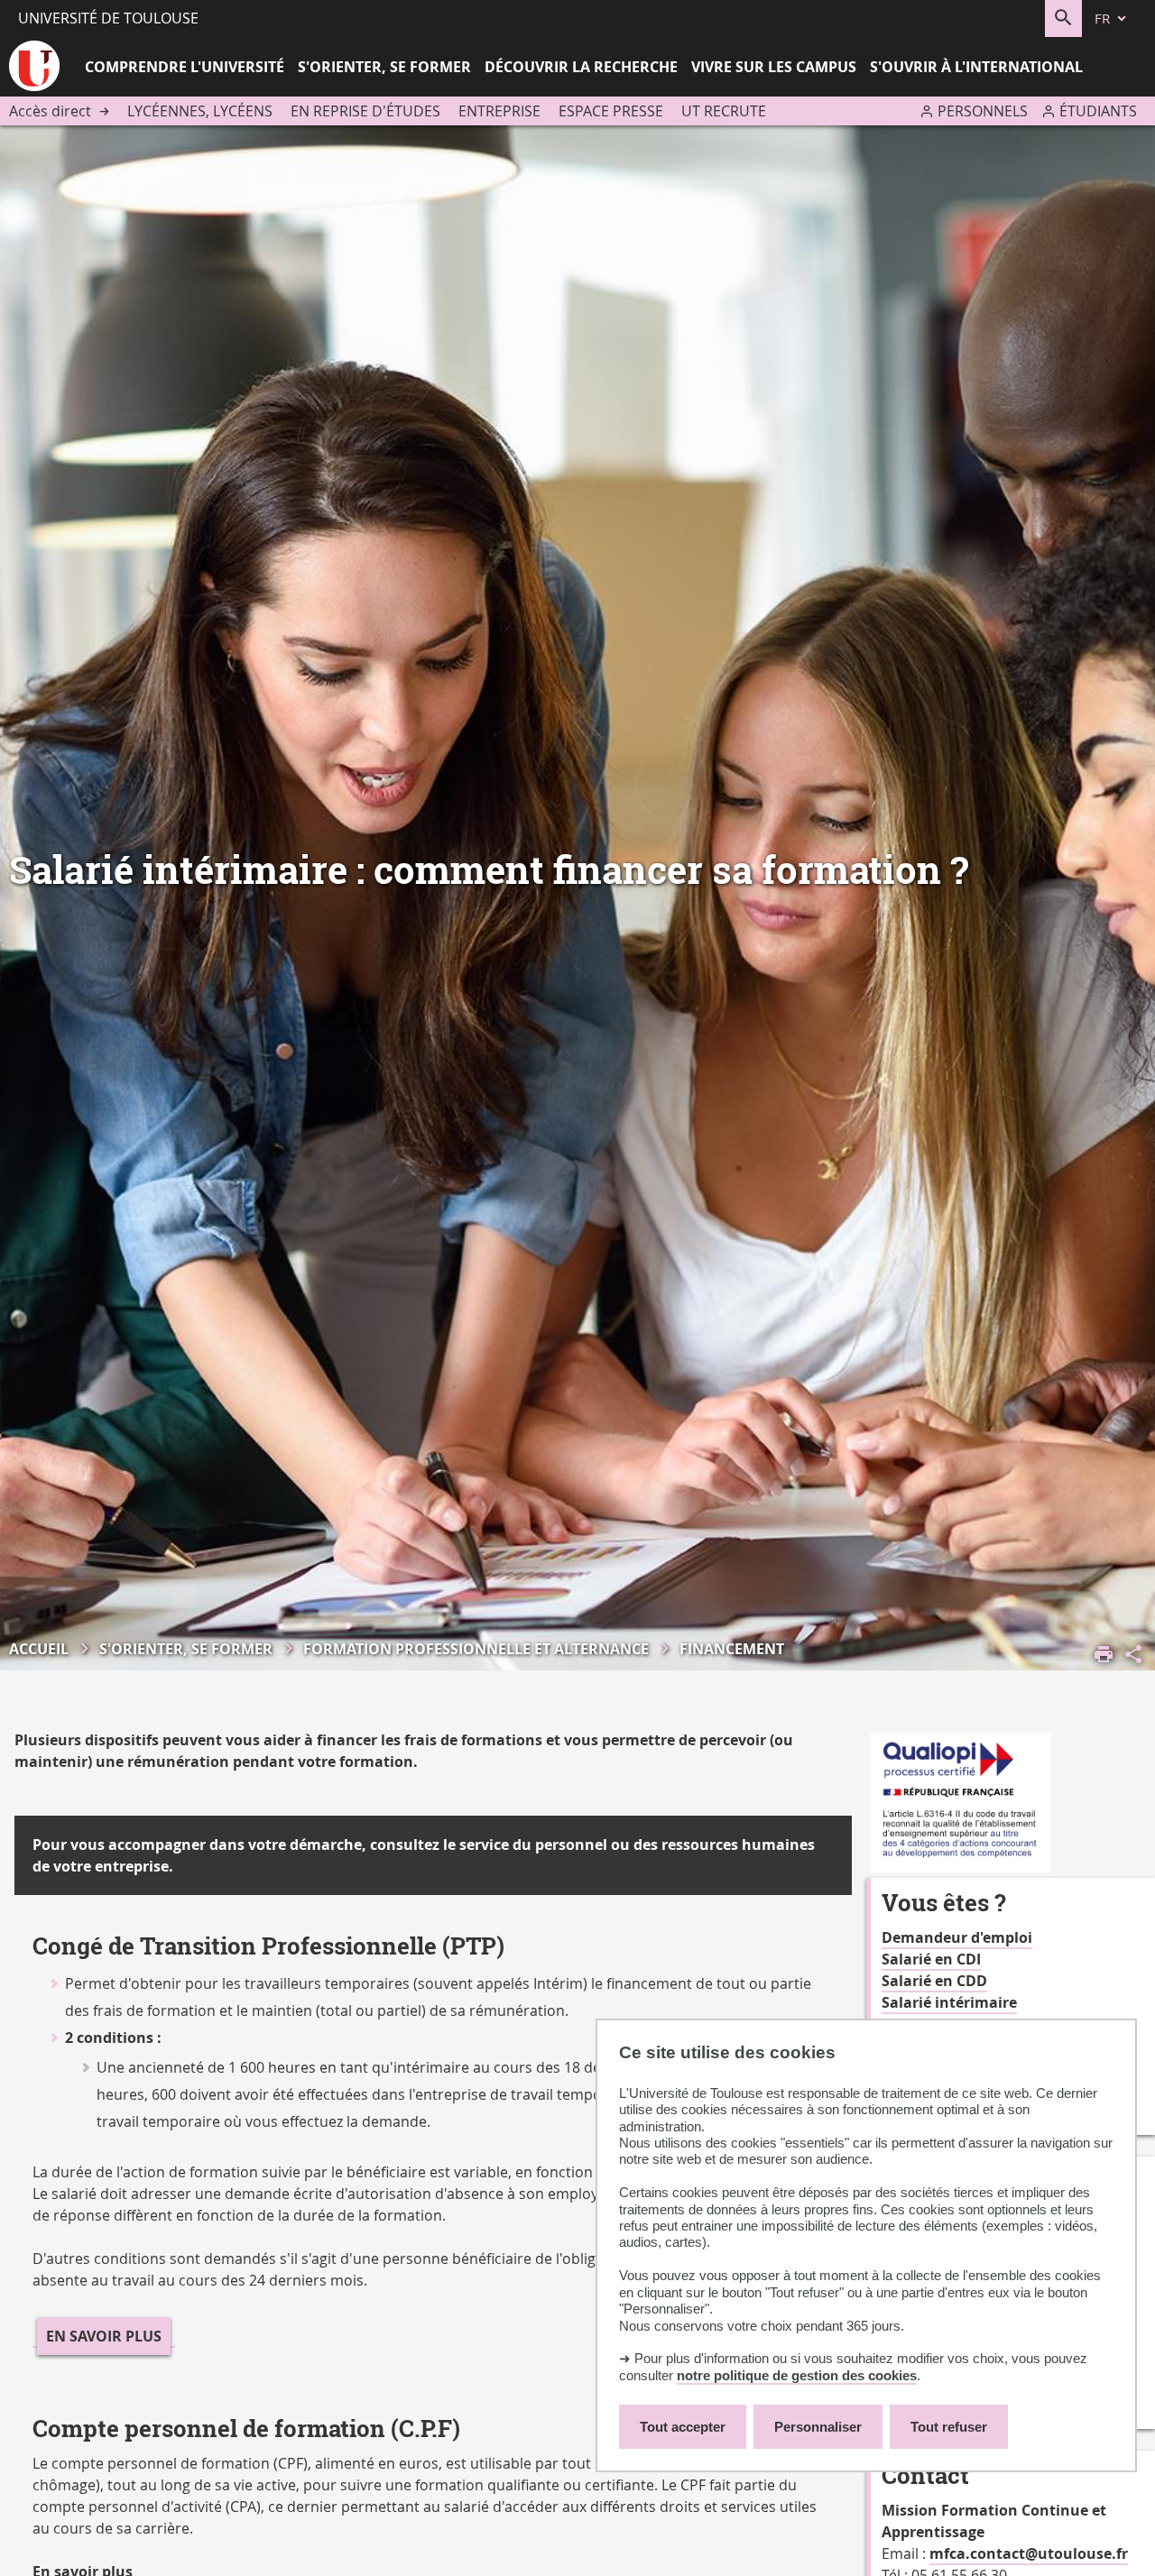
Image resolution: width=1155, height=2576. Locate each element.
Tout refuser (949, 2427)
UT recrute (724, 111)
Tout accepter (683, 2427)
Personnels (983, 111)
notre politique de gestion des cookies (797, 2375)
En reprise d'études (365, 111)
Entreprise (499, 111)
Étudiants (1098, 111)
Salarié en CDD (934, 1981)
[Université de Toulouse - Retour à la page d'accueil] (34, 69)
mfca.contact (977, 2553)
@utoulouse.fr (1076, 2553)
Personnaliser (818, 2427)
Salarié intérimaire (949, 2002)
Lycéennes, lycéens (200, 111)
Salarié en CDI (931, 1959)
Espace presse (611, 111)
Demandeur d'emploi (957, 1937)
